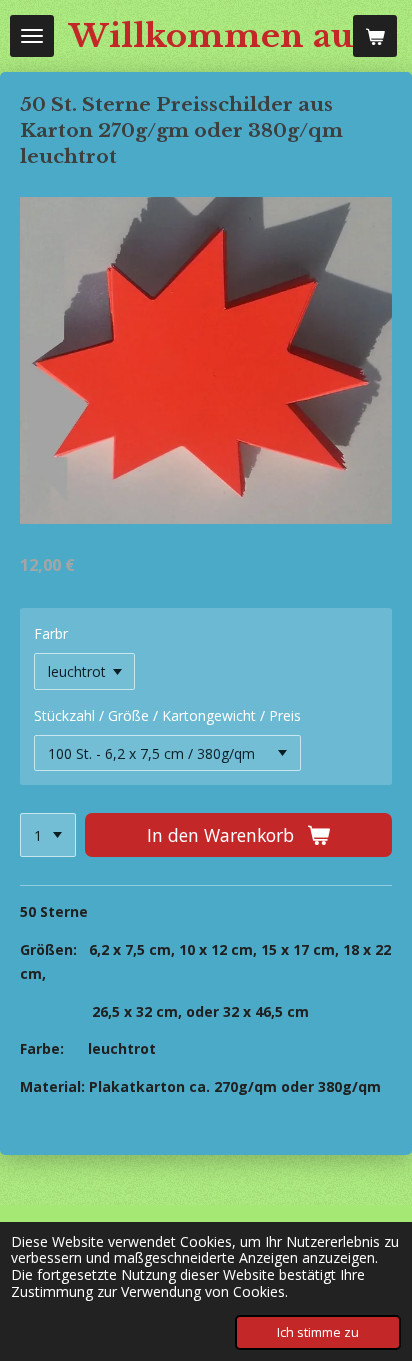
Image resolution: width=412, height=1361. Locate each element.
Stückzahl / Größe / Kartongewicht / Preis (167, 715)
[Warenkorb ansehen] (375, 36)
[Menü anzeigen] (32, 36)
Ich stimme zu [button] (318, 1332)
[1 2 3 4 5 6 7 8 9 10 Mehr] (48, 835)
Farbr (51, 633)
